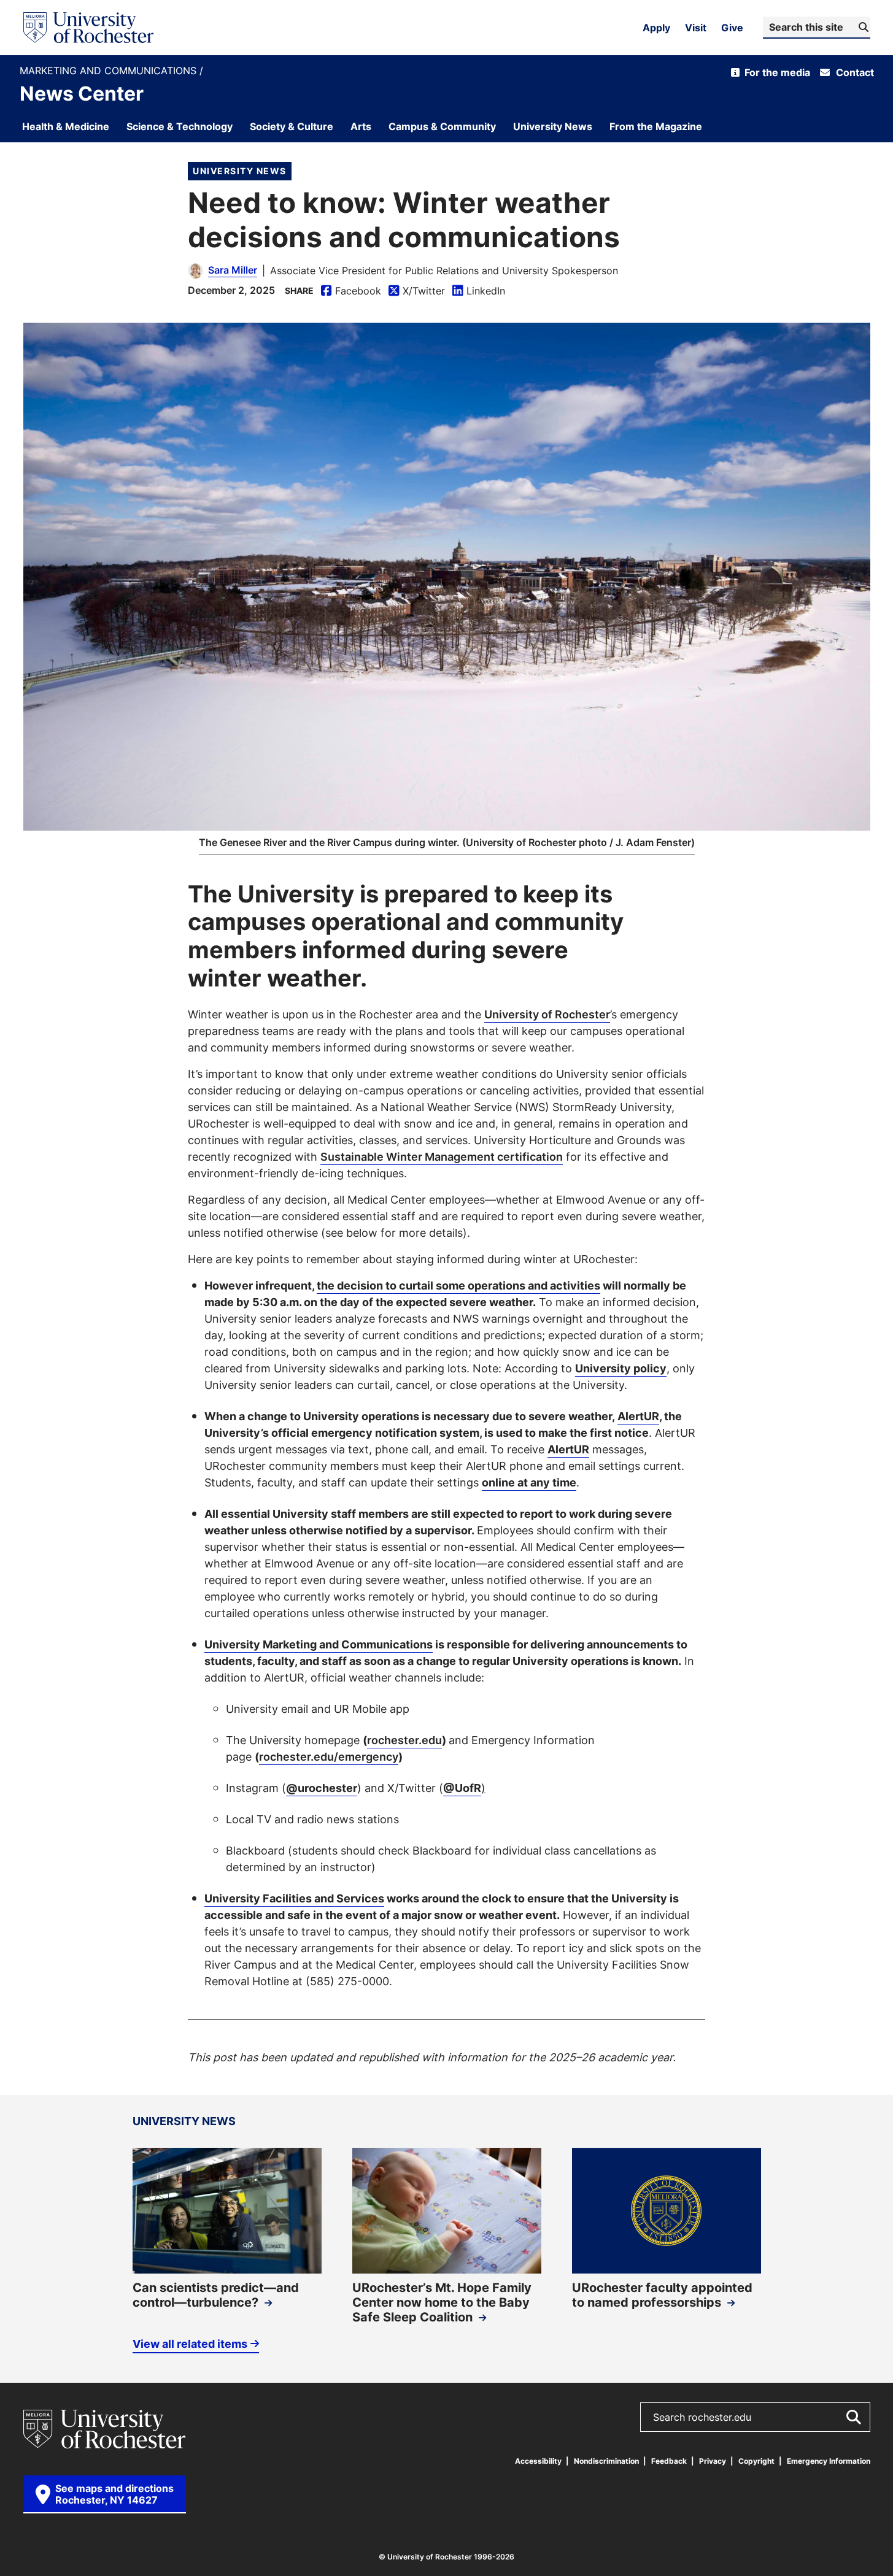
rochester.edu (404, 1740)
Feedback (669, 2461)
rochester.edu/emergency (329, 1756)
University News (240, 171)
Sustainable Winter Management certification (442, 1156)
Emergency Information (829, 2461)
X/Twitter (417, 291)
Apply (656, 28)
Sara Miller (233, 270)
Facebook (351, 291)
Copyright (756, 2461)
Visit (696, 28)
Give (732, 28)
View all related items (190, 2343)
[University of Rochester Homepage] (88, 28)
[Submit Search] (853, 2417)
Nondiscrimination (606, 2461)
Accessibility (538, 2461)
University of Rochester (547, 1014)
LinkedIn (479, 291)
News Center (82, 93)
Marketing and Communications (110, 71)
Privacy (713, 2461)
